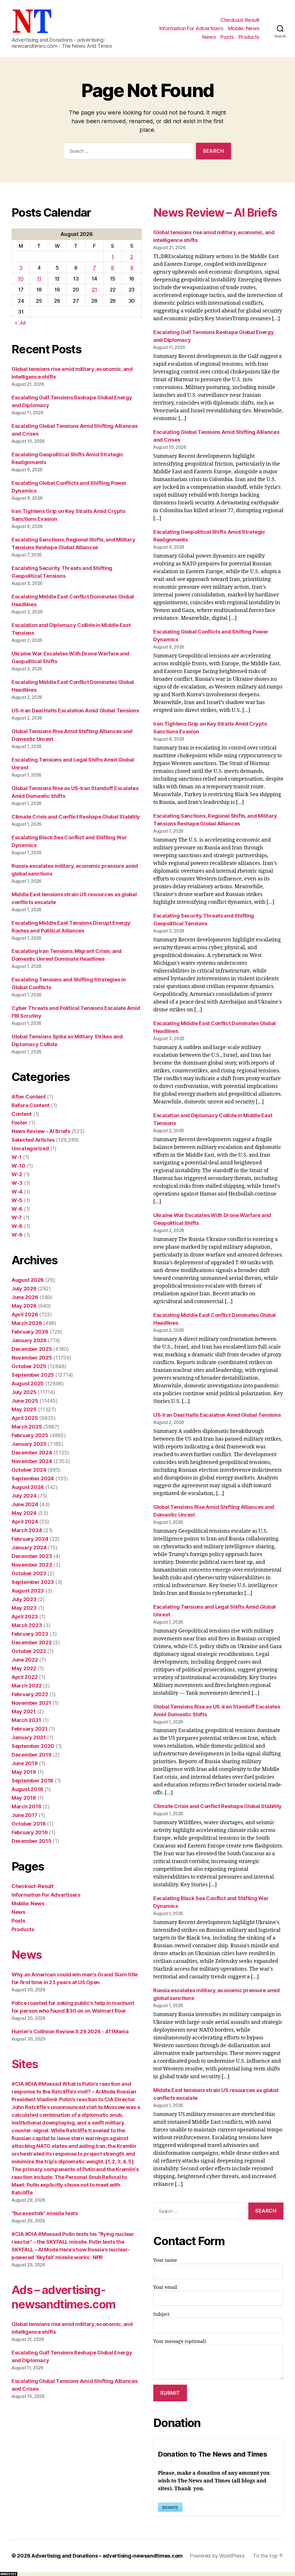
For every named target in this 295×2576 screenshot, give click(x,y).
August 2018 (27, 1789)
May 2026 (24, 1306)
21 (94, 290)
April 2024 (25, 1522)
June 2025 (25, 1401)
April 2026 (25, 1314)
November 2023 (32, 1565)
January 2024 (29, 1548)
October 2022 (29, 1651)
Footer (19, 1123)
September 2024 (33, 1478)
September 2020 (33, 1746)
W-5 (17, 1200)
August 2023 (28, 1591)
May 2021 (24, 1712)
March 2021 (26, 1720)
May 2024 (24, 1513)
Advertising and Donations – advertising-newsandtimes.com (107, 2556)
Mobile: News (244, 28)
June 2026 (25, 1297)
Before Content (31, 1105)
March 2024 (27, 1530)
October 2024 (29, 1470)
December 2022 (32, 1642)
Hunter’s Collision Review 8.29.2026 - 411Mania (70, 2031)
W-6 (17, 1209)
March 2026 (27, 1323)
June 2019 (25, 1763)
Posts (227, 37)
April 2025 (25, 1418)
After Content (29, 1097)
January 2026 (29, 1340)
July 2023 (24, 1599)
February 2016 (30, 1832)
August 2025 (28, 1384)
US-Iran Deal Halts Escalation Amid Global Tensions (75, 711)
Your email (165, 2287)
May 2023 (24, 1608)
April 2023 (25, 1617)
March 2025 (27, 1427)
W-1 (17, 1157)
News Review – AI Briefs (41, 1131)
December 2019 (32, 1755)
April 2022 (24, 1677)
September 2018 (32, 1781)
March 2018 (26, 1806)
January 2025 (29, 1444)
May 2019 (24, 1772)
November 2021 (31, 1703)
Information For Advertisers (191, 28)
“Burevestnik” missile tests (45, 2213)
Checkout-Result (240, 20)
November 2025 (32, 1358)
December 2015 (32, 1841)
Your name (165, 2260)
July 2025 (24, 1392)
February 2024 (30, 1539)
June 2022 (25, 1660)
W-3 (17, 1183)
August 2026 (28, 1280)
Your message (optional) (180, 2342)
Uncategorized (30, 1148)
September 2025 (33, 1375)
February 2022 (30, 1694)
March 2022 (27, 1686)
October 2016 (29, 1824)
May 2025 (24, 1409)
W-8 (17, 1226)
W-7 (17, 1218)
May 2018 (24, 1798)
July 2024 (24, 1496)
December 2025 (32, 1349)
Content (22, 1114)
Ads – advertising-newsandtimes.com (63, 2297)
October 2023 (29, 1573)
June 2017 (24, 1815)
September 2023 (33, 1582)
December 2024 (32, 1453)
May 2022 (24, 1668)
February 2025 (30, 1435)
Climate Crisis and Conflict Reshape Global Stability (76, 817)
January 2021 (29, 1737)
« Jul (20, 323)
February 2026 (30, 1332)
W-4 (17, 1192)
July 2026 (24, 1289)
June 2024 (25, 1504)
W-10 (18, 1166)
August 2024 (28, 1487)
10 (21, 279)
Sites (25, 2064)
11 (39, 279)
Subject (161, 2314)
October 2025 (29, 1366)
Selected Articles (33, 1140)
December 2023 (32, 1556)
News (209, 37)
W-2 (17, 1174)
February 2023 (30, 1634)
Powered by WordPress (217, 2556)
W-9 (17, 1235)
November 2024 (32, 1461)
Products (249, 37)
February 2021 (30, 1729)
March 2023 (27, 1625)
